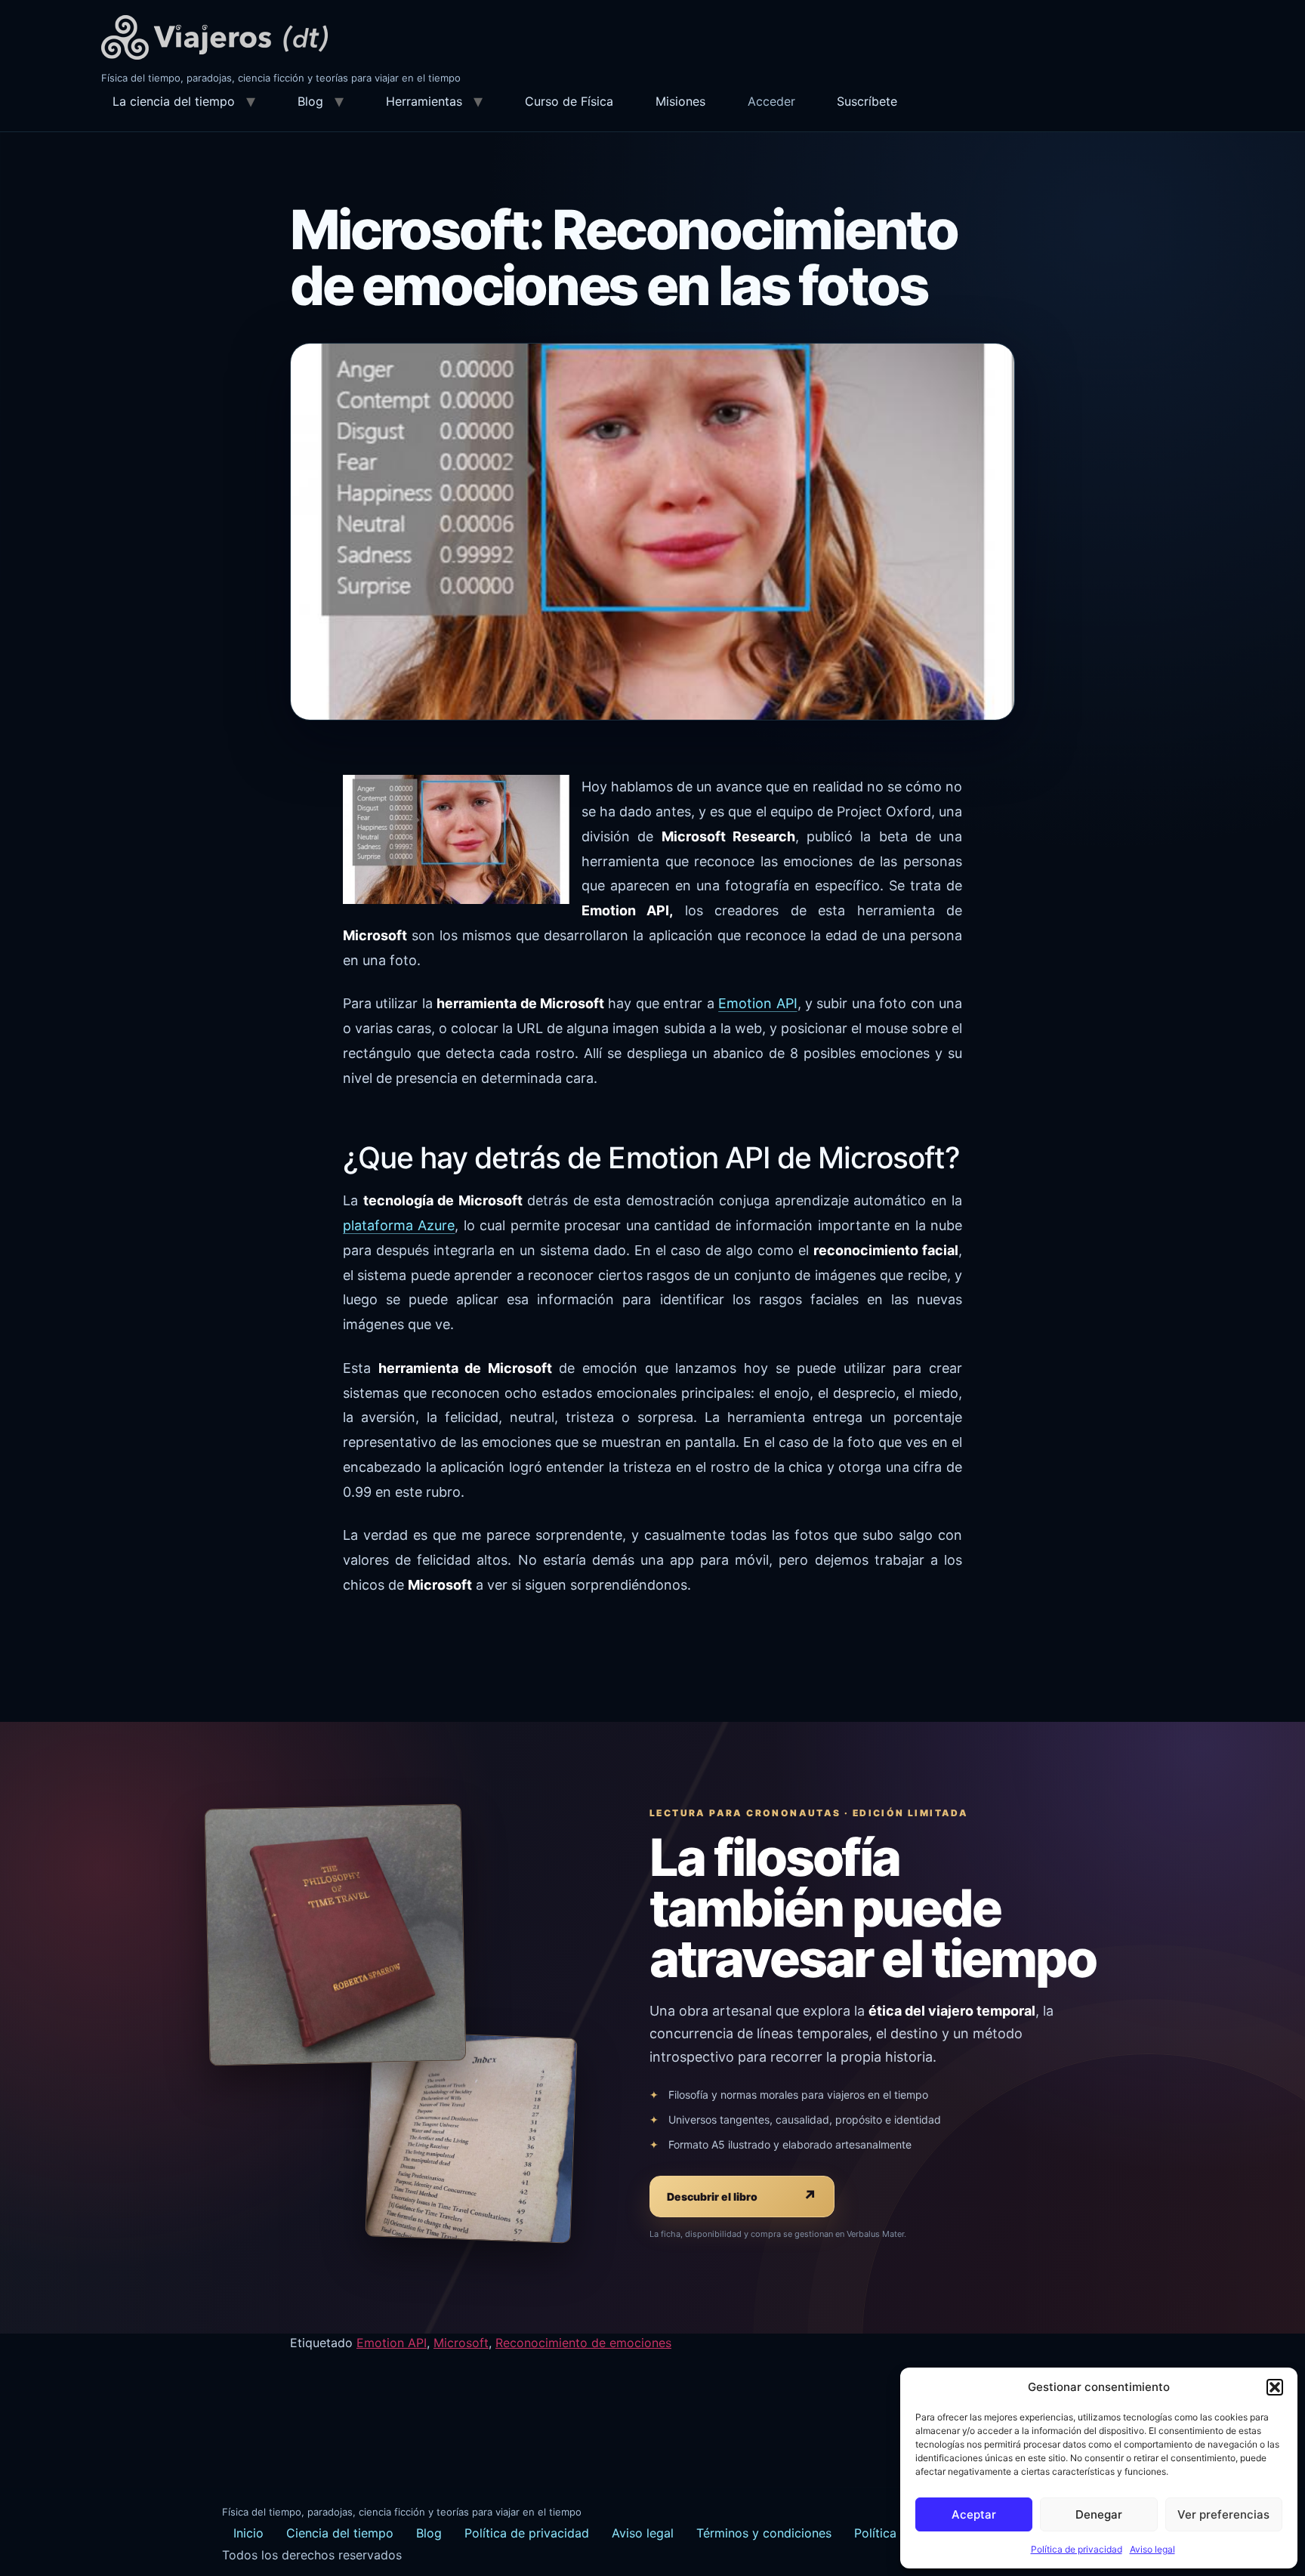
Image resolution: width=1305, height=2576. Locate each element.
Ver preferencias (1223, 2514)
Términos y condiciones (764, 2533)
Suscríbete (867, 101)
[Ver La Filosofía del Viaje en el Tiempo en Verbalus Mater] (335, 1934)
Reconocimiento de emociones (583, 2343)
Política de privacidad (1077, 2549)
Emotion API (757, 1003)
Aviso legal (1152, 2549)
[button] (1275, 2387)
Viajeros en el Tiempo (214, 37)
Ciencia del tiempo (340, 2533)
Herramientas (424, 101)
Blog (310, 101)
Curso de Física (569, 101)
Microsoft (461, 2343)
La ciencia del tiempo (174, 101)
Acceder (771, 101)
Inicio (248, 2533)
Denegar (1099, 2514)
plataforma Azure (399, 1225)
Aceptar (974, 2514)
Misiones (680, 101)
